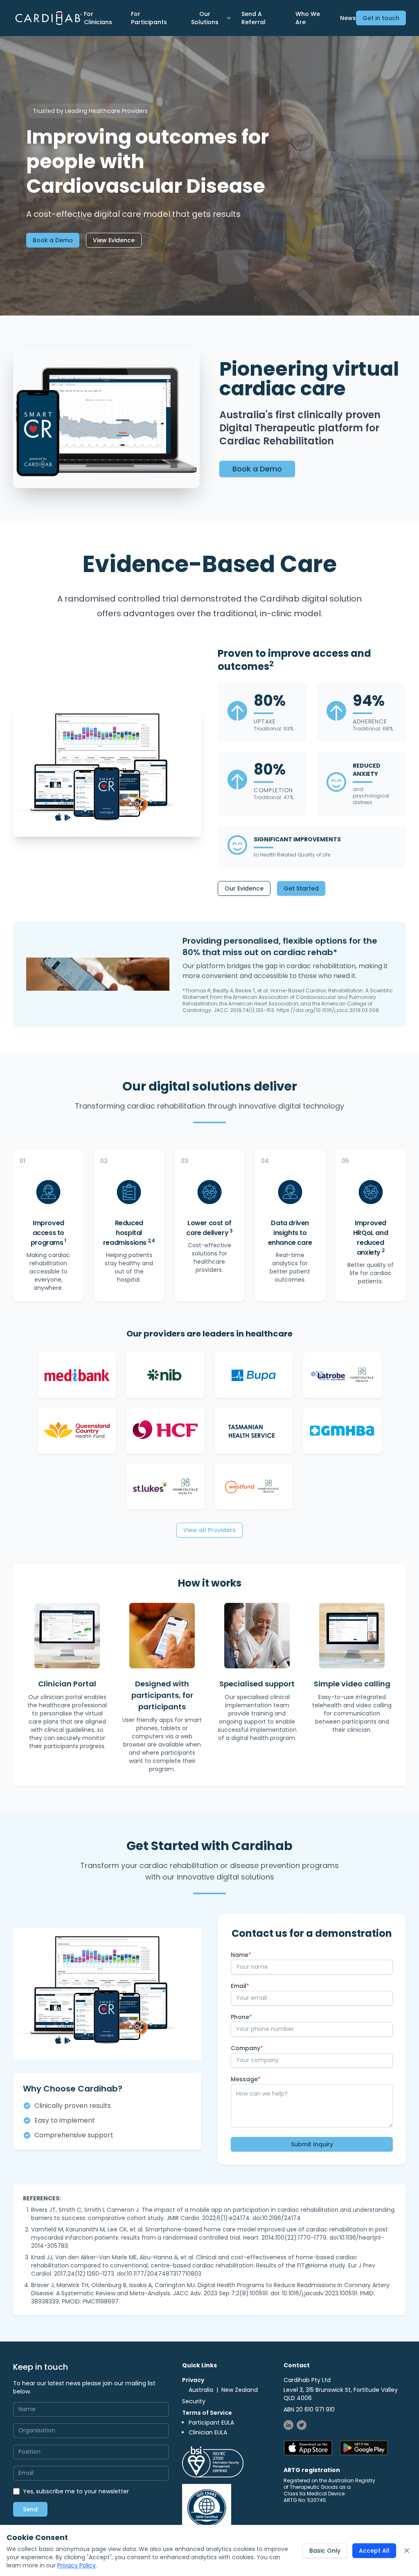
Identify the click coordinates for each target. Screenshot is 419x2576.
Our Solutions (205, 18)
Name (241, 1955)
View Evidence (114, 240)
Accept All (374, 2551)
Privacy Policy (77, 2565)
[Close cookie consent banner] (407, 2551)
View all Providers (209, 1530)
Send (30, 2509)
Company (247, 2048)
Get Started (301, 888)
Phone (241, 2017)
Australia (201, 2390)
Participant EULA (211, 2423)
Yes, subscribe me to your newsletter (76, 2491)
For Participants (149, 18)
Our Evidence (244, 888)
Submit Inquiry (312, 2144)
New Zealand (240, 2390)
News (348, 18)
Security (194, 2401)
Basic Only (325, 2551)
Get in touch (381, 18)
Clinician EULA (208, 2432)
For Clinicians (98, 18)
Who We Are (308, 18)
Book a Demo (53, 240)
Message (246, 2079)
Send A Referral (253, 18)
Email (240, 1986)
